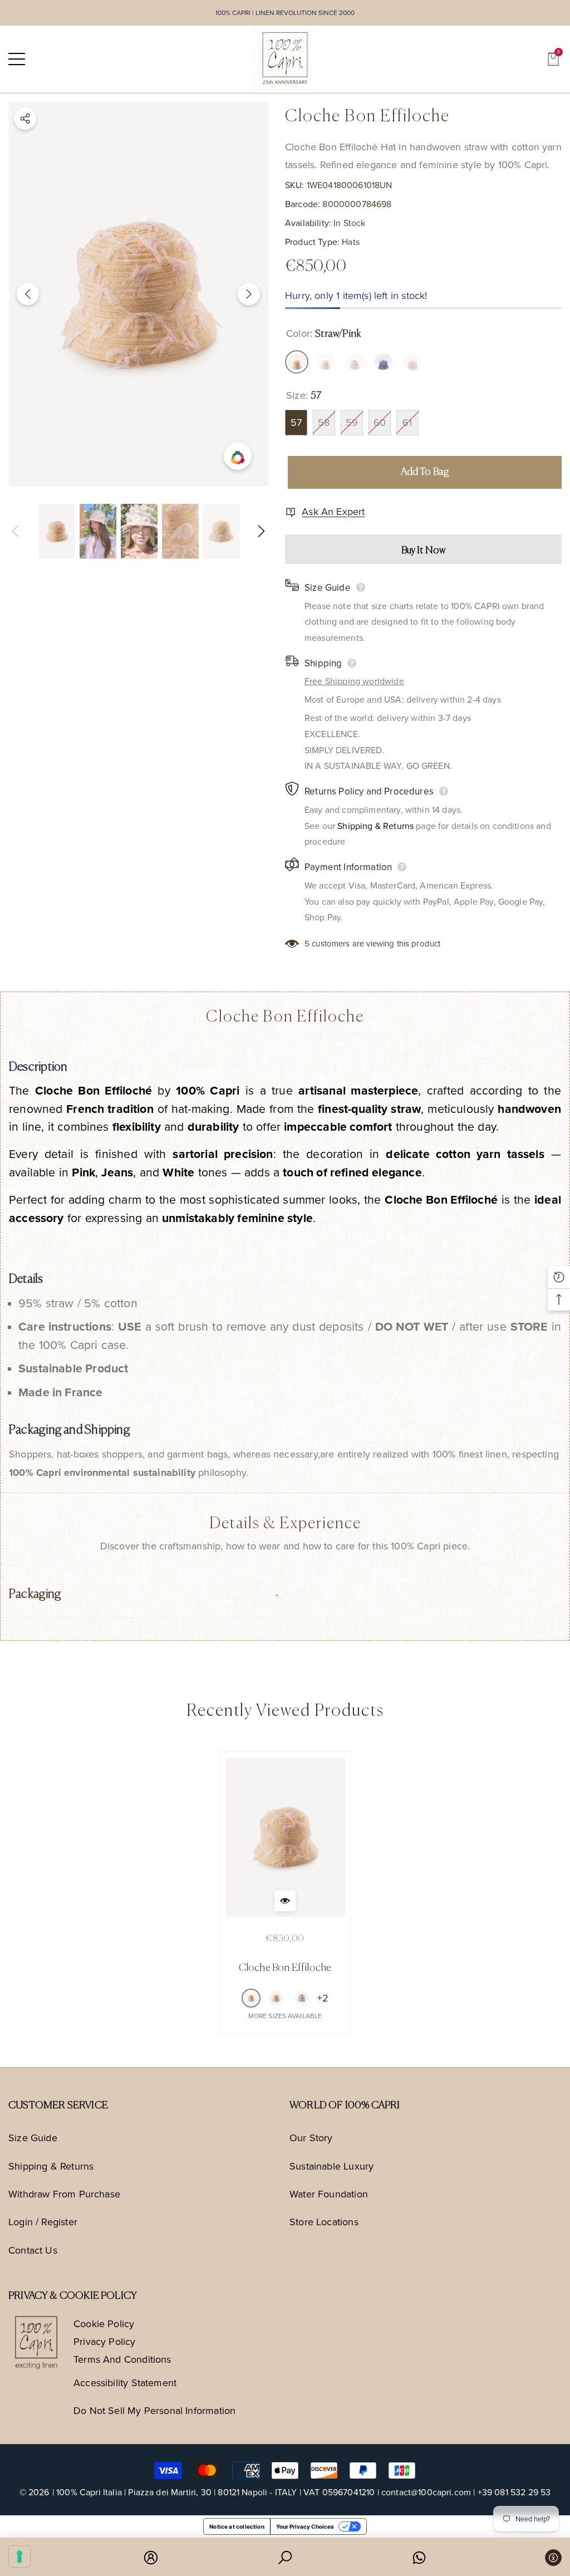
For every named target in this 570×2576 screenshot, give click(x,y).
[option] (138, 294)
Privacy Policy (105, 2341)
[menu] (17, 59)
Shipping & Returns (375, 826)
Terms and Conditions (122, 2359)
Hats (351, 242)
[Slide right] (249, 294)
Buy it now (424, 551)
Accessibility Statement (125, 2383)
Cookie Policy (104, 2324)
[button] (553, 59)
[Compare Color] (238, 456)
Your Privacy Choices (305, 2526)
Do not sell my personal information (154, 2410)
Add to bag (425, 472)
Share (25, 119)
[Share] (25, 119)
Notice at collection (237, 2526)
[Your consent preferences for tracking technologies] (19, 2557)
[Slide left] (28, 294)
